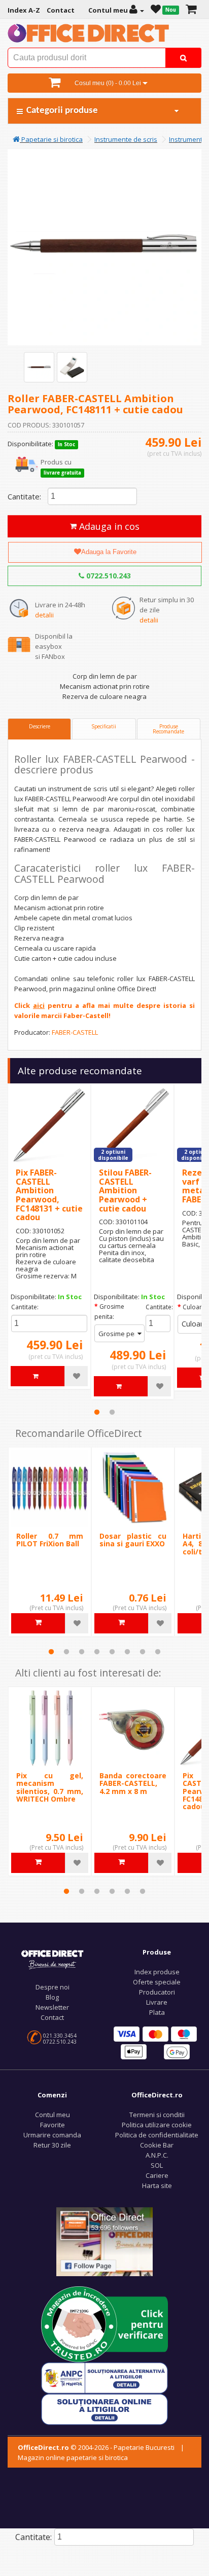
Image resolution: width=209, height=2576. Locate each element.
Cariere (157, 2175)
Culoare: (195, 1307)
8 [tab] (158, 1652)
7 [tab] (143, 1652)
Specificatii (104, 726)
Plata (157, 2012)
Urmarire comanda (52, 2135)
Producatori (157, 1992)
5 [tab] (112, 1652)
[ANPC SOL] (104, 2408)
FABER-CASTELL (75, 1032)
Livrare (157, 2002)
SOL (157, 2165)
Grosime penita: (109, 1312)
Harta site (157, 2185)
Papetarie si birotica (51, 139)
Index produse (157, 1972)
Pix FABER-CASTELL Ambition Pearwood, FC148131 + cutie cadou (49, 1195)
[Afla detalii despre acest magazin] (104, 2323)
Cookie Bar (157, 2145)
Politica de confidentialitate (157, 2135)
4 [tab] (97, 1652)
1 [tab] (97, 1412)
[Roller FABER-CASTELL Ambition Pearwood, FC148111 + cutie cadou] (39, 367)
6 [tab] (127, 1652)
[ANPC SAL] (104, 2377)
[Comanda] (191, 10)
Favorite (53, 2125)
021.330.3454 (60, 2036)
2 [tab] (112, 1412)
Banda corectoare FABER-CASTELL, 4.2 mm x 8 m (133, 1783)
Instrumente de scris (126, 139)
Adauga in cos (108, 526)
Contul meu (53, 2115)
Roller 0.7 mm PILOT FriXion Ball (50, 1540)
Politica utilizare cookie (157, 2125)
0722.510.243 (108, 576)
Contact (52, 2017)
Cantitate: (24, 496)
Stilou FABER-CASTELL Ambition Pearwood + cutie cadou (125, 1190)
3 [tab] (82, 1652)
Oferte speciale (157, 1982)
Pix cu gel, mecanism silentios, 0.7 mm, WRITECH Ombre (50, 1787)
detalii (44, 615)
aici (39, 1005)
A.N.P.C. (157, 2155)
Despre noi (53, 1987)
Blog (52, 1997)
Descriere (40, 726)
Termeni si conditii (157, 2115)
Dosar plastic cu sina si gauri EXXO (133, 1540)
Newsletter (52, 2007)
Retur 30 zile (52, 2145)
